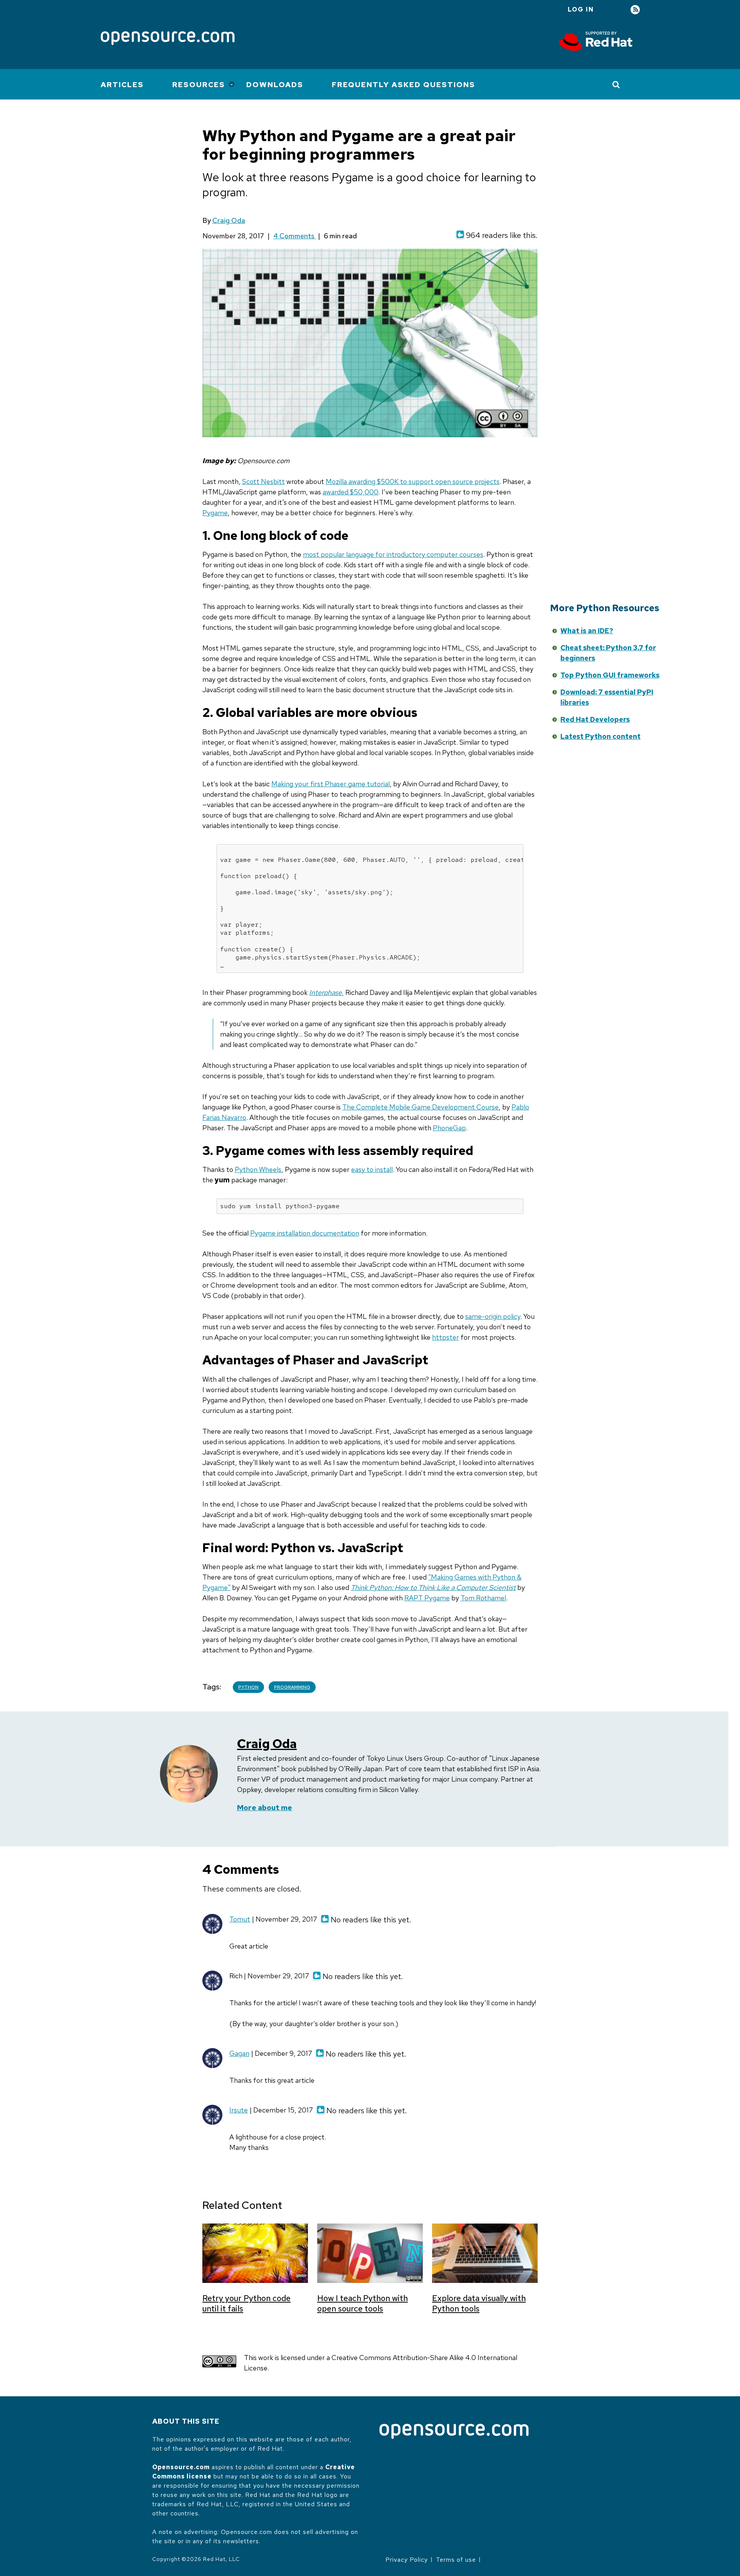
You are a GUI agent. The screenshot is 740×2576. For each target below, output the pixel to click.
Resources (199, 85)
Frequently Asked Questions (404, 85)
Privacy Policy (407, 2560)
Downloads (275, 85)
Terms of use (456, 2560)
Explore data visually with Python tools (479, 2303)
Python (248, 1687)
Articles (122, 85)
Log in (581, 9)
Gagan (239, 2053)
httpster (446, 1337)
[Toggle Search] (616, 84)
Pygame (215, 513)
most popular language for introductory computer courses (393, 554)
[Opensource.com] (168, 39)
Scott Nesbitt (263, 481)
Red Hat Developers (595, 719)
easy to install (372, 1169)
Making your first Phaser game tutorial (330, 784)
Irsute (239, 2110)
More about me (265, 1808)
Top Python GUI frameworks (610, 675)
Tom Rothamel (483, 1598)
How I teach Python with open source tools (362, 2303)
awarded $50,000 (351, 492)
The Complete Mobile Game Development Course (420, 1107)
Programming (292, 1687)
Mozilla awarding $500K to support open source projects (413, 481)
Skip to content (479, 643)
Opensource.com (181, 2467)
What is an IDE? (587, 631)
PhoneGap (449, 1128)
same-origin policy (493, 1316)
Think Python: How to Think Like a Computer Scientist (433, 1587)
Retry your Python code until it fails (246, 2303)
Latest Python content (600, 736)
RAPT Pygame (427, 1598)
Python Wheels (258, 1169)
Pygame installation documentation (305, 1233)
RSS (635, 10)
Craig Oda (229, 220)
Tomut (240, 1919)
